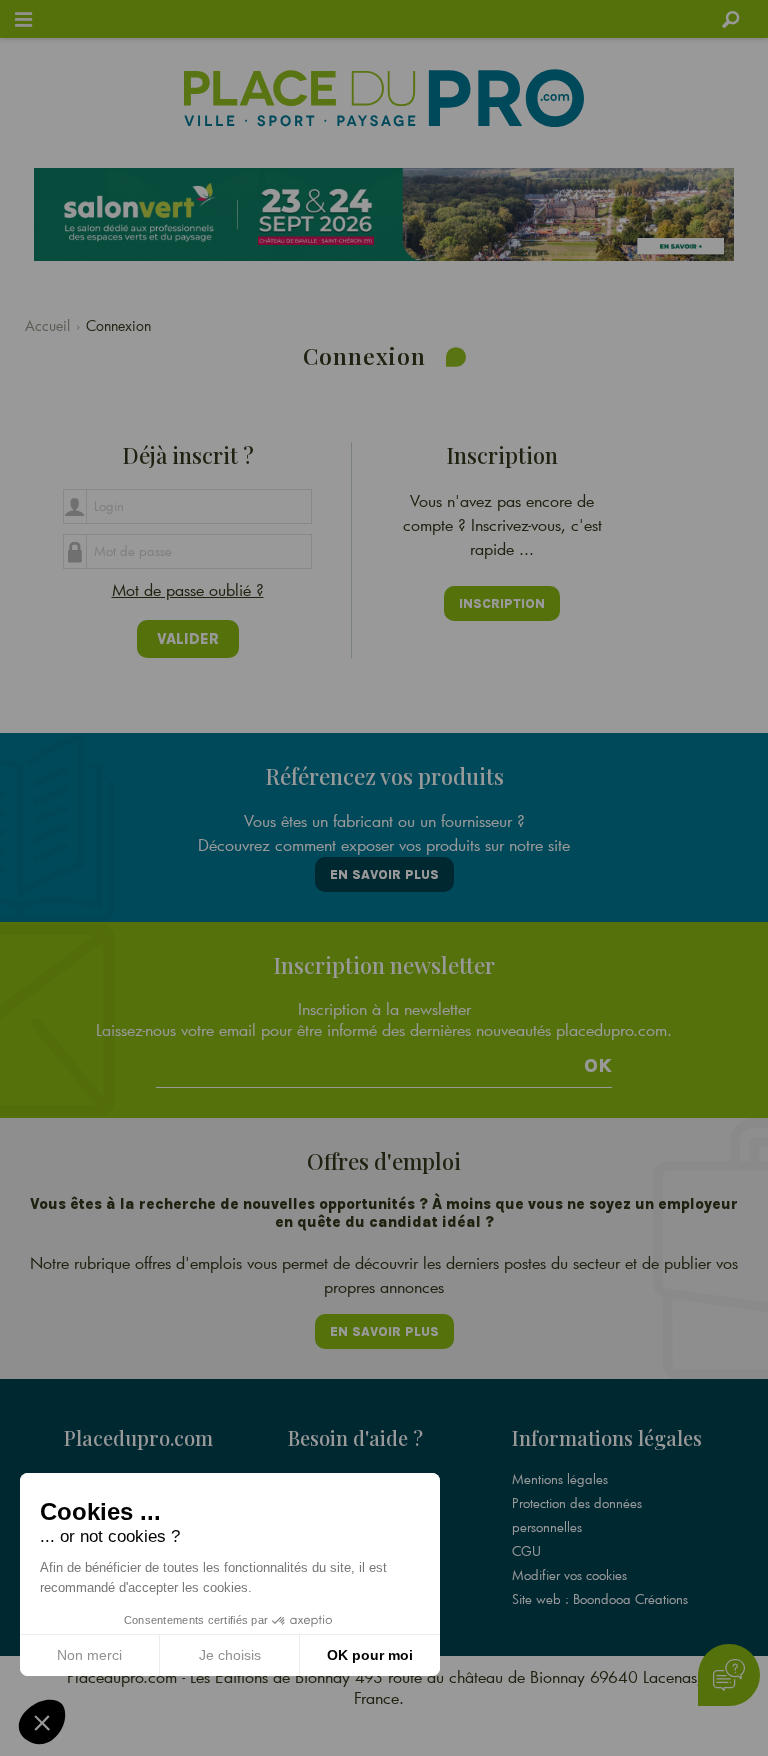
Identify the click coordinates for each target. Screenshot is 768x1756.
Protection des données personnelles (577, 1515)
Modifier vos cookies (569, 1575)
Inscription (502, 603)
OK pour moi (370, 1655)
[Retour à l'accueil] (383, 98)
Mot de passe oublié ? (188, 589)
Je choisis (230, 1655)
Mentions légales (560, 1479)
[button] (42, 1722)
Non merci (89, 1655)
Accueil (47, 325)
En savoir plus (384, 874)
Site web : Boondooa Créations (600, 1599)
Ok (598, 1066)
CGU (526, 1551)
